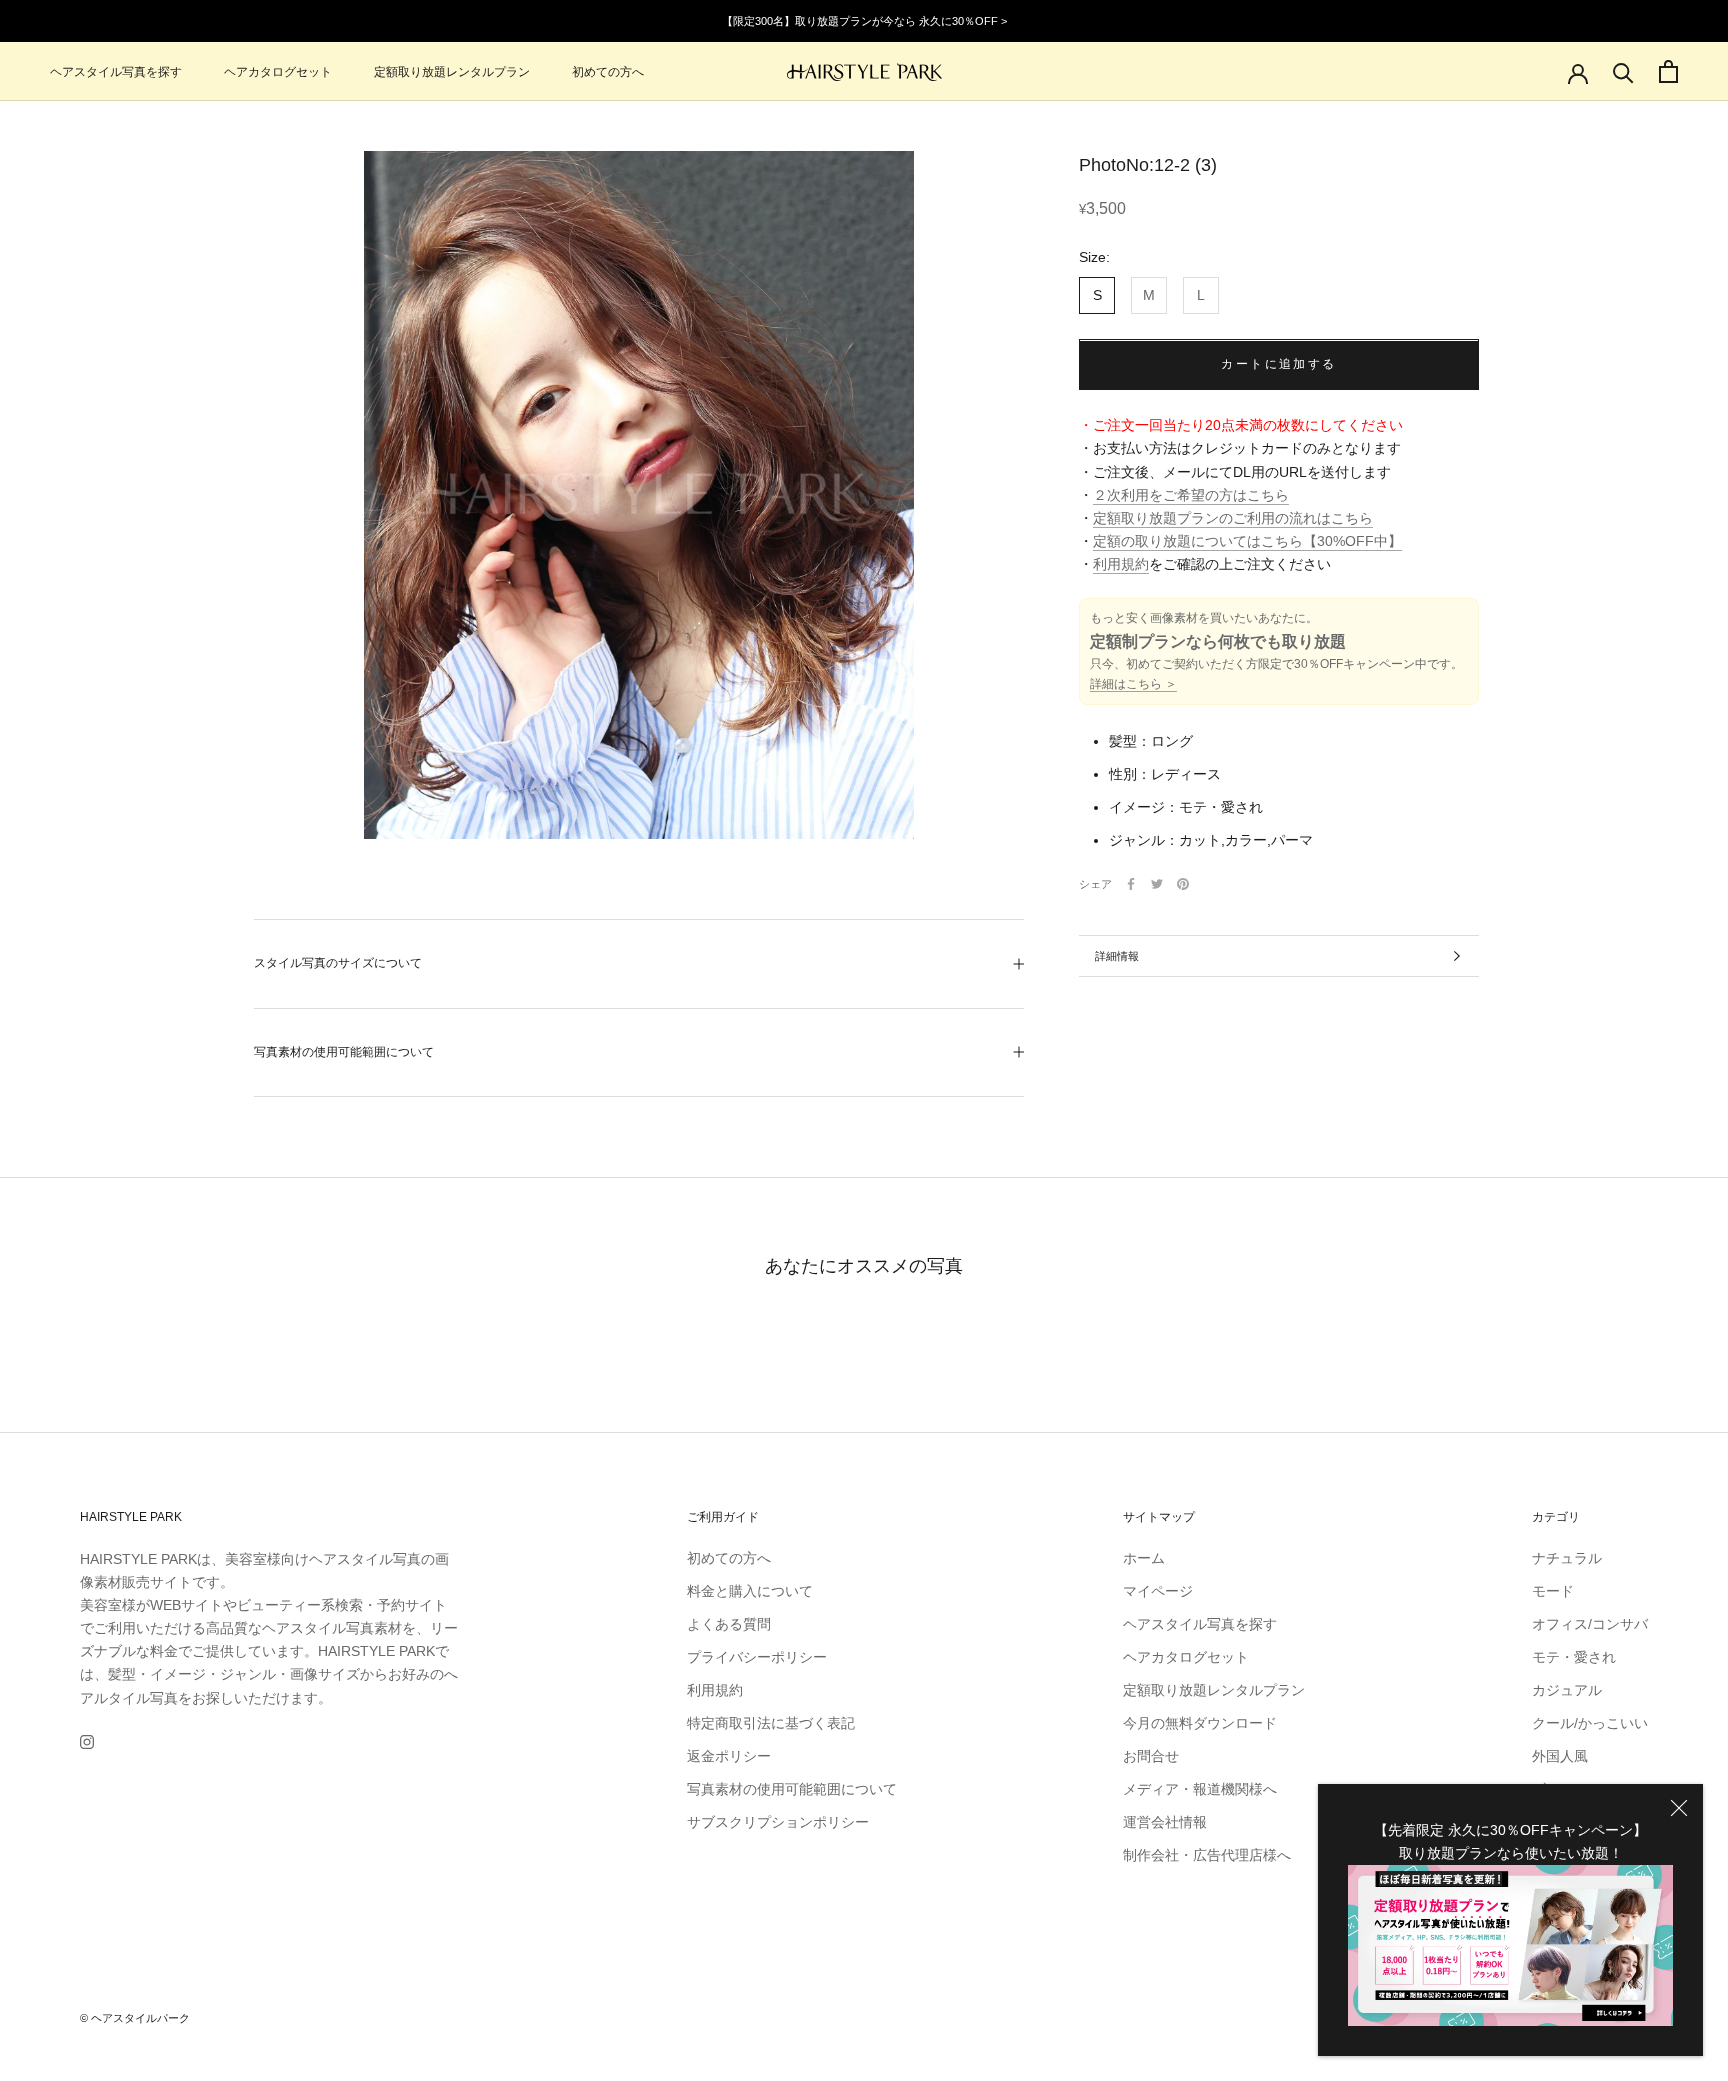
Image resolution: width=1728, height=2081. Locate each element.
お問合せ (1151, 1756)
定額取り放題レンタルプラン (452, 72)
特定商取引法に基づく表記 (771, 1723)
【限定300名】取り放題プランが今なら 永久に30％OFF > (864, 21)
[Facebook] (1131, 884)
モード (1553, 1591)
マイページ (1158, 1591)
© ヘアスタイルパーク (135, 2018)
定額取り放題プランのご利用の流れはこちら (1233, 518)
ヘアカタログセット (278, 72)
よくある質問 (729, 1624)
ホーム (1144, 1558)
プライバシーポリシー (757, 1657)
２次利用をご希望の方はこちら (1191, 495)
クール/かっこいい (1590, 1723)
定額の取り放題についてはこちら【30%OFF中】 (1247, 541)
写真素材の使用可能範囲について (344, 1052)
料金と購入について (750, 1591)
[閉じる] (1679, 1808)
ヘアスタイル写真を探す (116, 72)
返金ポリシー (729, 1756)
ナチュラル (1567, 1558)
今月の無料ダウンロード (1200, 1723)
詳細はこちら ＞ (1133, 684)
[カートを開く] (1668, 71)
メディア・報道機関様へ (1200, 1789)
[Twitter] (1157, 884)
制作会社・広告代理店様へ (1207, 1855)
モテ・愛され (1574, 1657)
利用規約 (1121, 564)
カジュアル (1567, 1690)
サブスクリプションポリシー (778, 1822)
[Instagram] (87, 1741)
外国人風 (1560, 1756)
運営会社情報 (1165, 1822)
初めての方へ (608, 72)
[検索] (1623, 71)
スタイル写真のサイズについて (338, 963)
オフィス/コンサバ (1590, 1624)
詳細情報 (1117, 956)
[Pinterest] (1183, 884)
